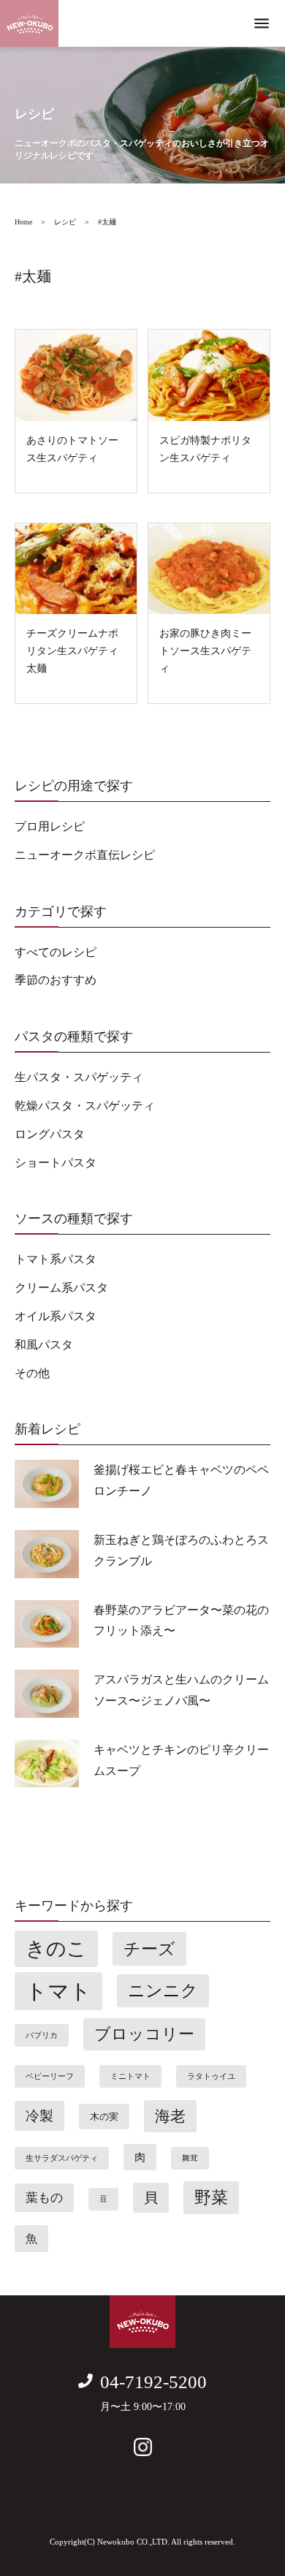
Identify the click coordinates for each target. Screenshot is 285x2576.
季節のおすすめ (56, 980)
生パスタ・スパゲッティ (79, 1077)
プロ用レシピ (50, 826)
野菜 (211, 2198)
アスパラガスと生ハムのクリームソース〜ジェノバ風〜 (181, 1690)
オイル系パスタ (56, 1316)
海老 (170, 2116)
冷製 (39, 2116)
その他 (32, 1373)
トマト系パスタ (56, 1259)
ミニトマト (130, 2076)
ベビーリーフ (50, 2076)
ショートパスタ (56, 1163)
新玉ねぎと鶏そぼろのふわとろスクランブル (181, 1550)
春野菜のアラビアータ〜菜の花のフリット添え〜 (181, 1621)
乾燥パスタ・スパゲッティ (85, 1106)
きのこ (56, 1949)
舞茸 (190, 2158)
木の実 (104, 2117)
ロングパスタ (50, 1134)
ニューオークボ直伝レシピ (85, 855)
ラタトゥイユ (211, 2076)
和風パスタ (44, 1345)
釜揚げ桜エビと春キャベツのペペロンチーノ (181, 1480)
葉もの (44, 2198)
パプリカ (42, 2035)
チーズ (149, 1949)
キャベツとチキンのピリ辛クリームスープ (181, 1760)
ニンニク (163, 1991)
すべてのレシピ (56, 952)
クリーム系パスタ (61, 1288)
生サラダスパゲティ (62, 2158)
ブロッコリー (144, 2034)
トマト (58, 1991)
